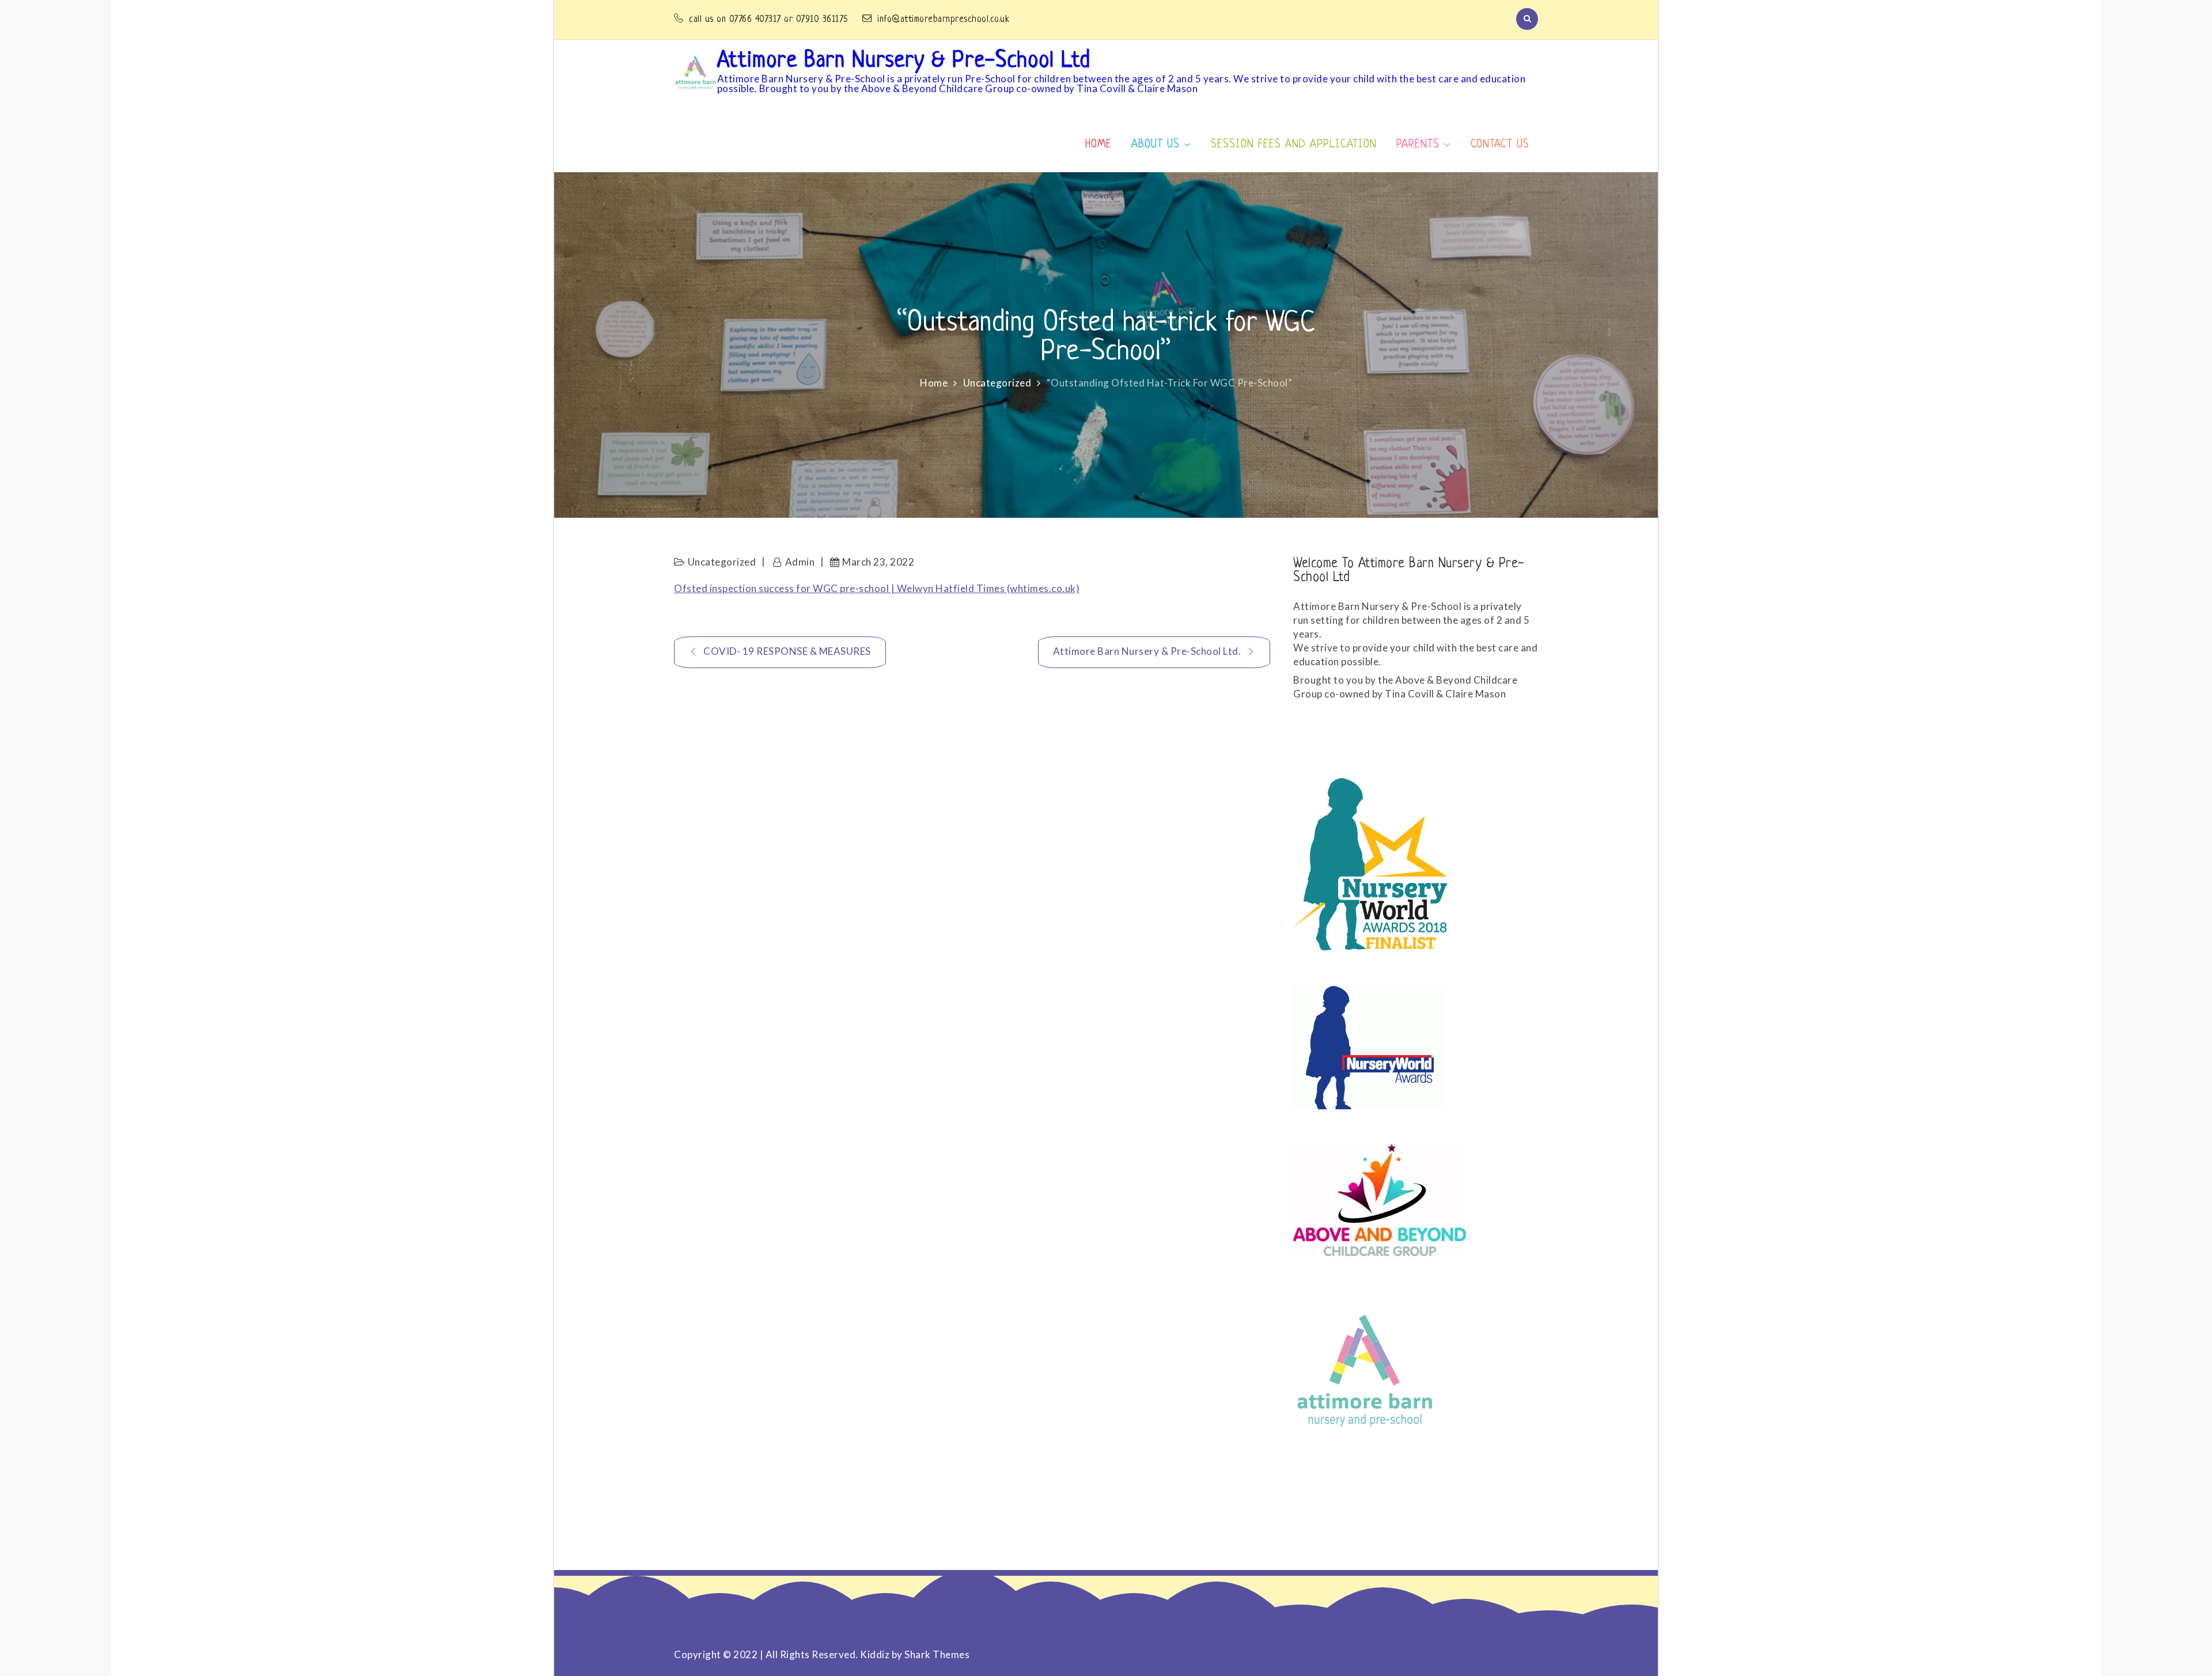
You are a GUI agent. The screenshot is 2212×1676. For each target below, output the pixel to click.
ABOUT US (1156, 145)
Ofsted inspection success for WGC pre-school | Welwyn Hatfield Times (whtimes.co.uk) (877, 588)
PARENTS (1418, 145)
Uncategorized (722, 562)
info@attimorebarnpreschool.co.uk (943, 20)
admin (800, 562)
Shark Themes (937, 1654)
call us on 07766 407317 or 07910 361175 (770, 20)
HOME (1099, 145)
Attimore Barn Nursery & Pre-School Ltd (904, 61)
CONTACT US (1500, 145)
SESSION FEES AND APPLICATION (1294, 145)
